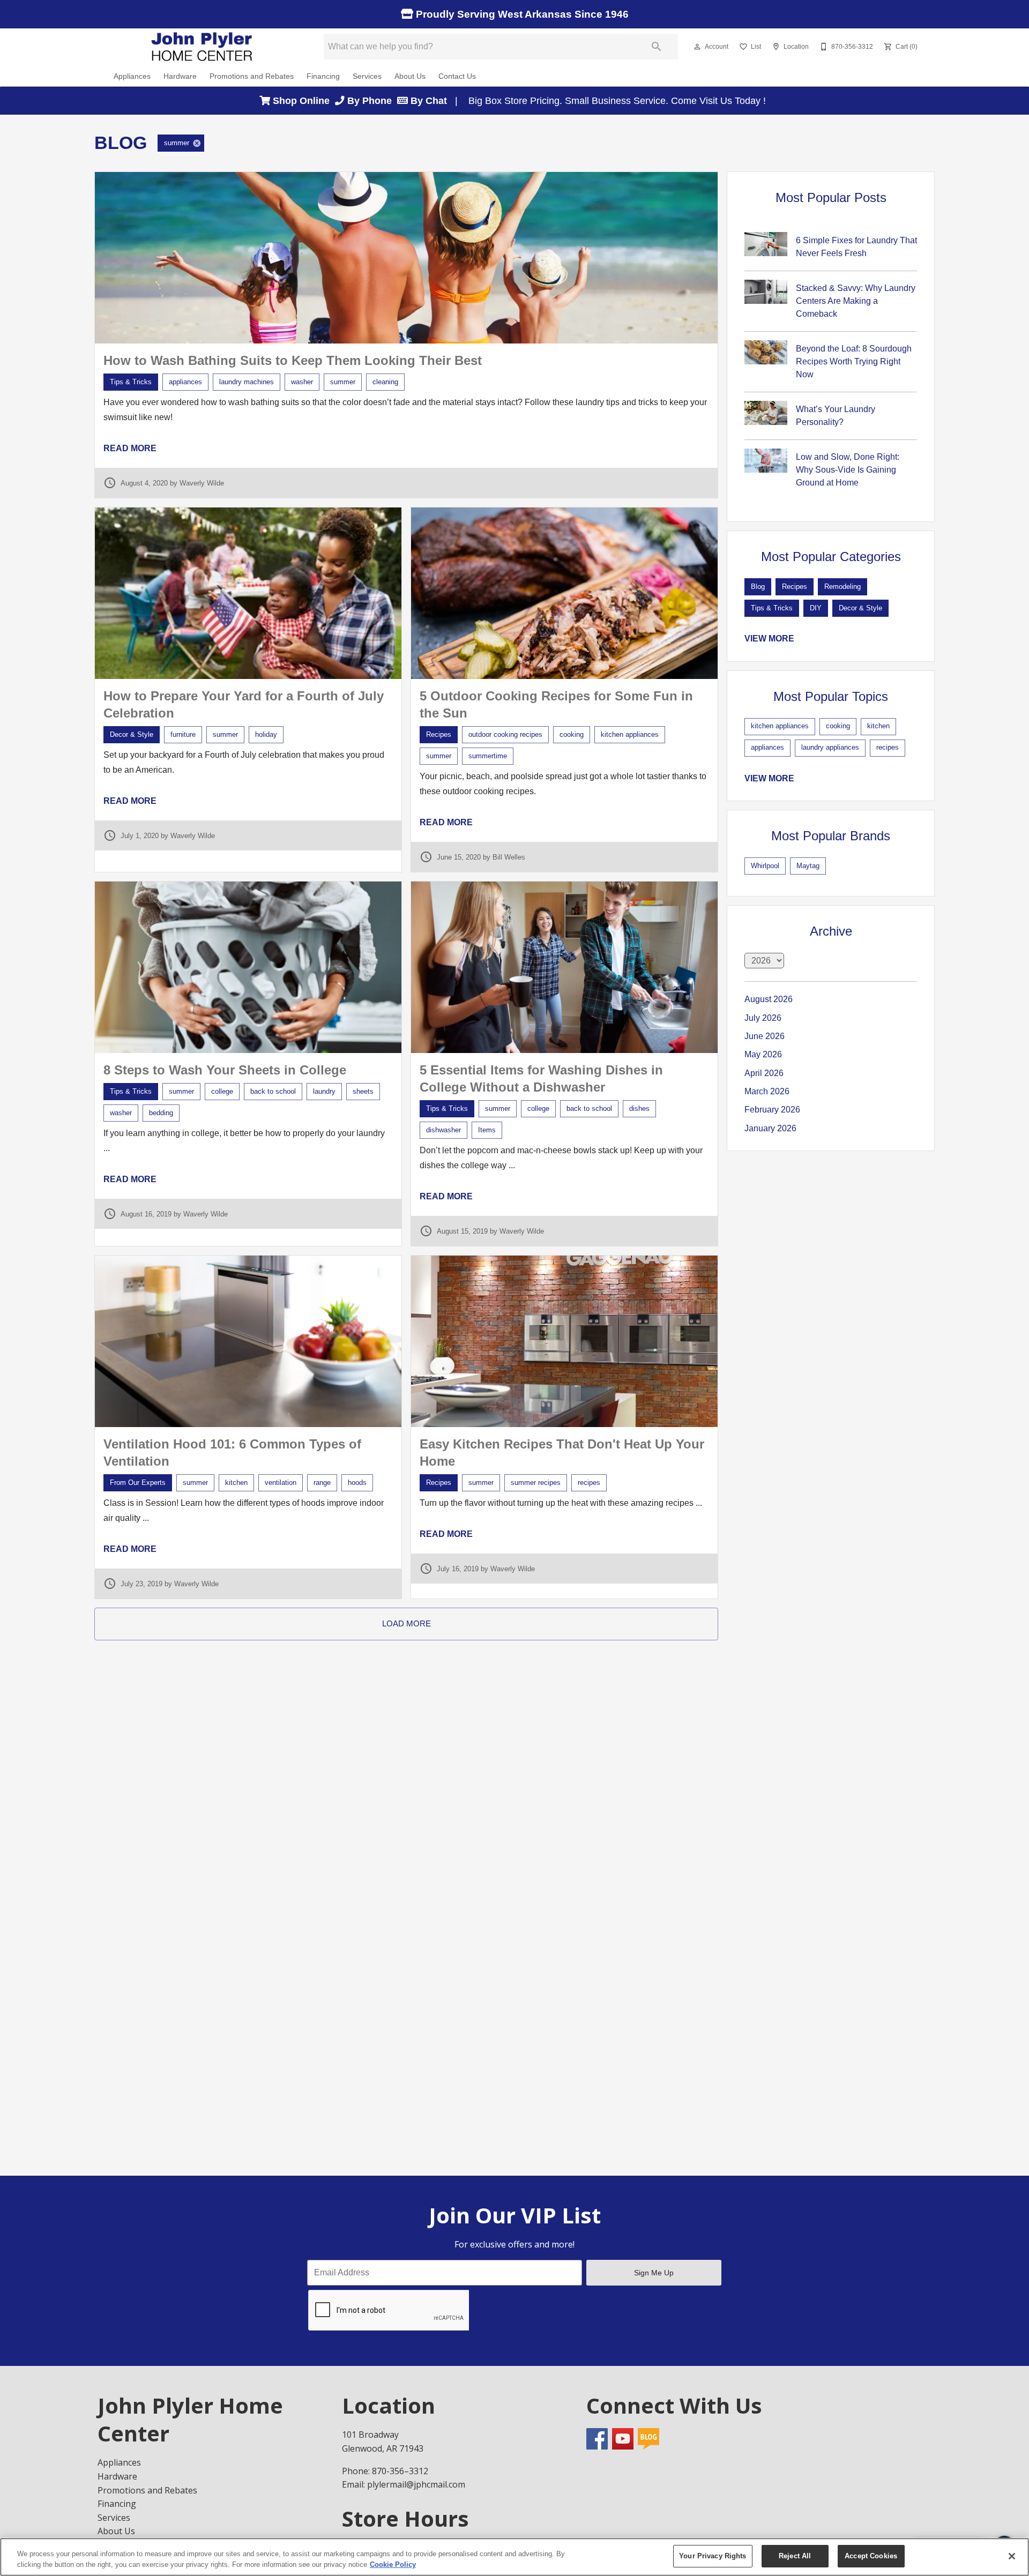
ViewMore (769, 639)
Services (367, 76)
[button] (697, 47)
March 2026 (767, 1091)
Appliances (132, 76)
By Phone (371, 101)
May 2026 (763, 1054)
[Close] (1012, 2556)
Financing (323, 76)
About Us (410, 76)
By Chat (427, 101)
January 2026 (770, 1128)
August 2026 (769, 999)
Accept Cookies (871, 2556)
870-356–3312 (400, 2471)
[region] (514, 2557)
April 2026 (764, 1073)
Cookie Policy (393, 2564)
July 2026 (763, 1018)
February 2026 (772, 1110)
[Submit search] (657, 47)
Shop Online (303, 101)
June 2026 (765, 1036)
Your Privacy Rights (713, 2556)
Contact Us (457, 76)
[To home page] (203, 47)
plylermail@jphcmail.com (416, 2484)
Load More (407, 1623)
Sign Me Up (654, 2273)
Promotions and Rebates (252, 76)
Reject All (795, 2556)
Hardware (180, 76)
